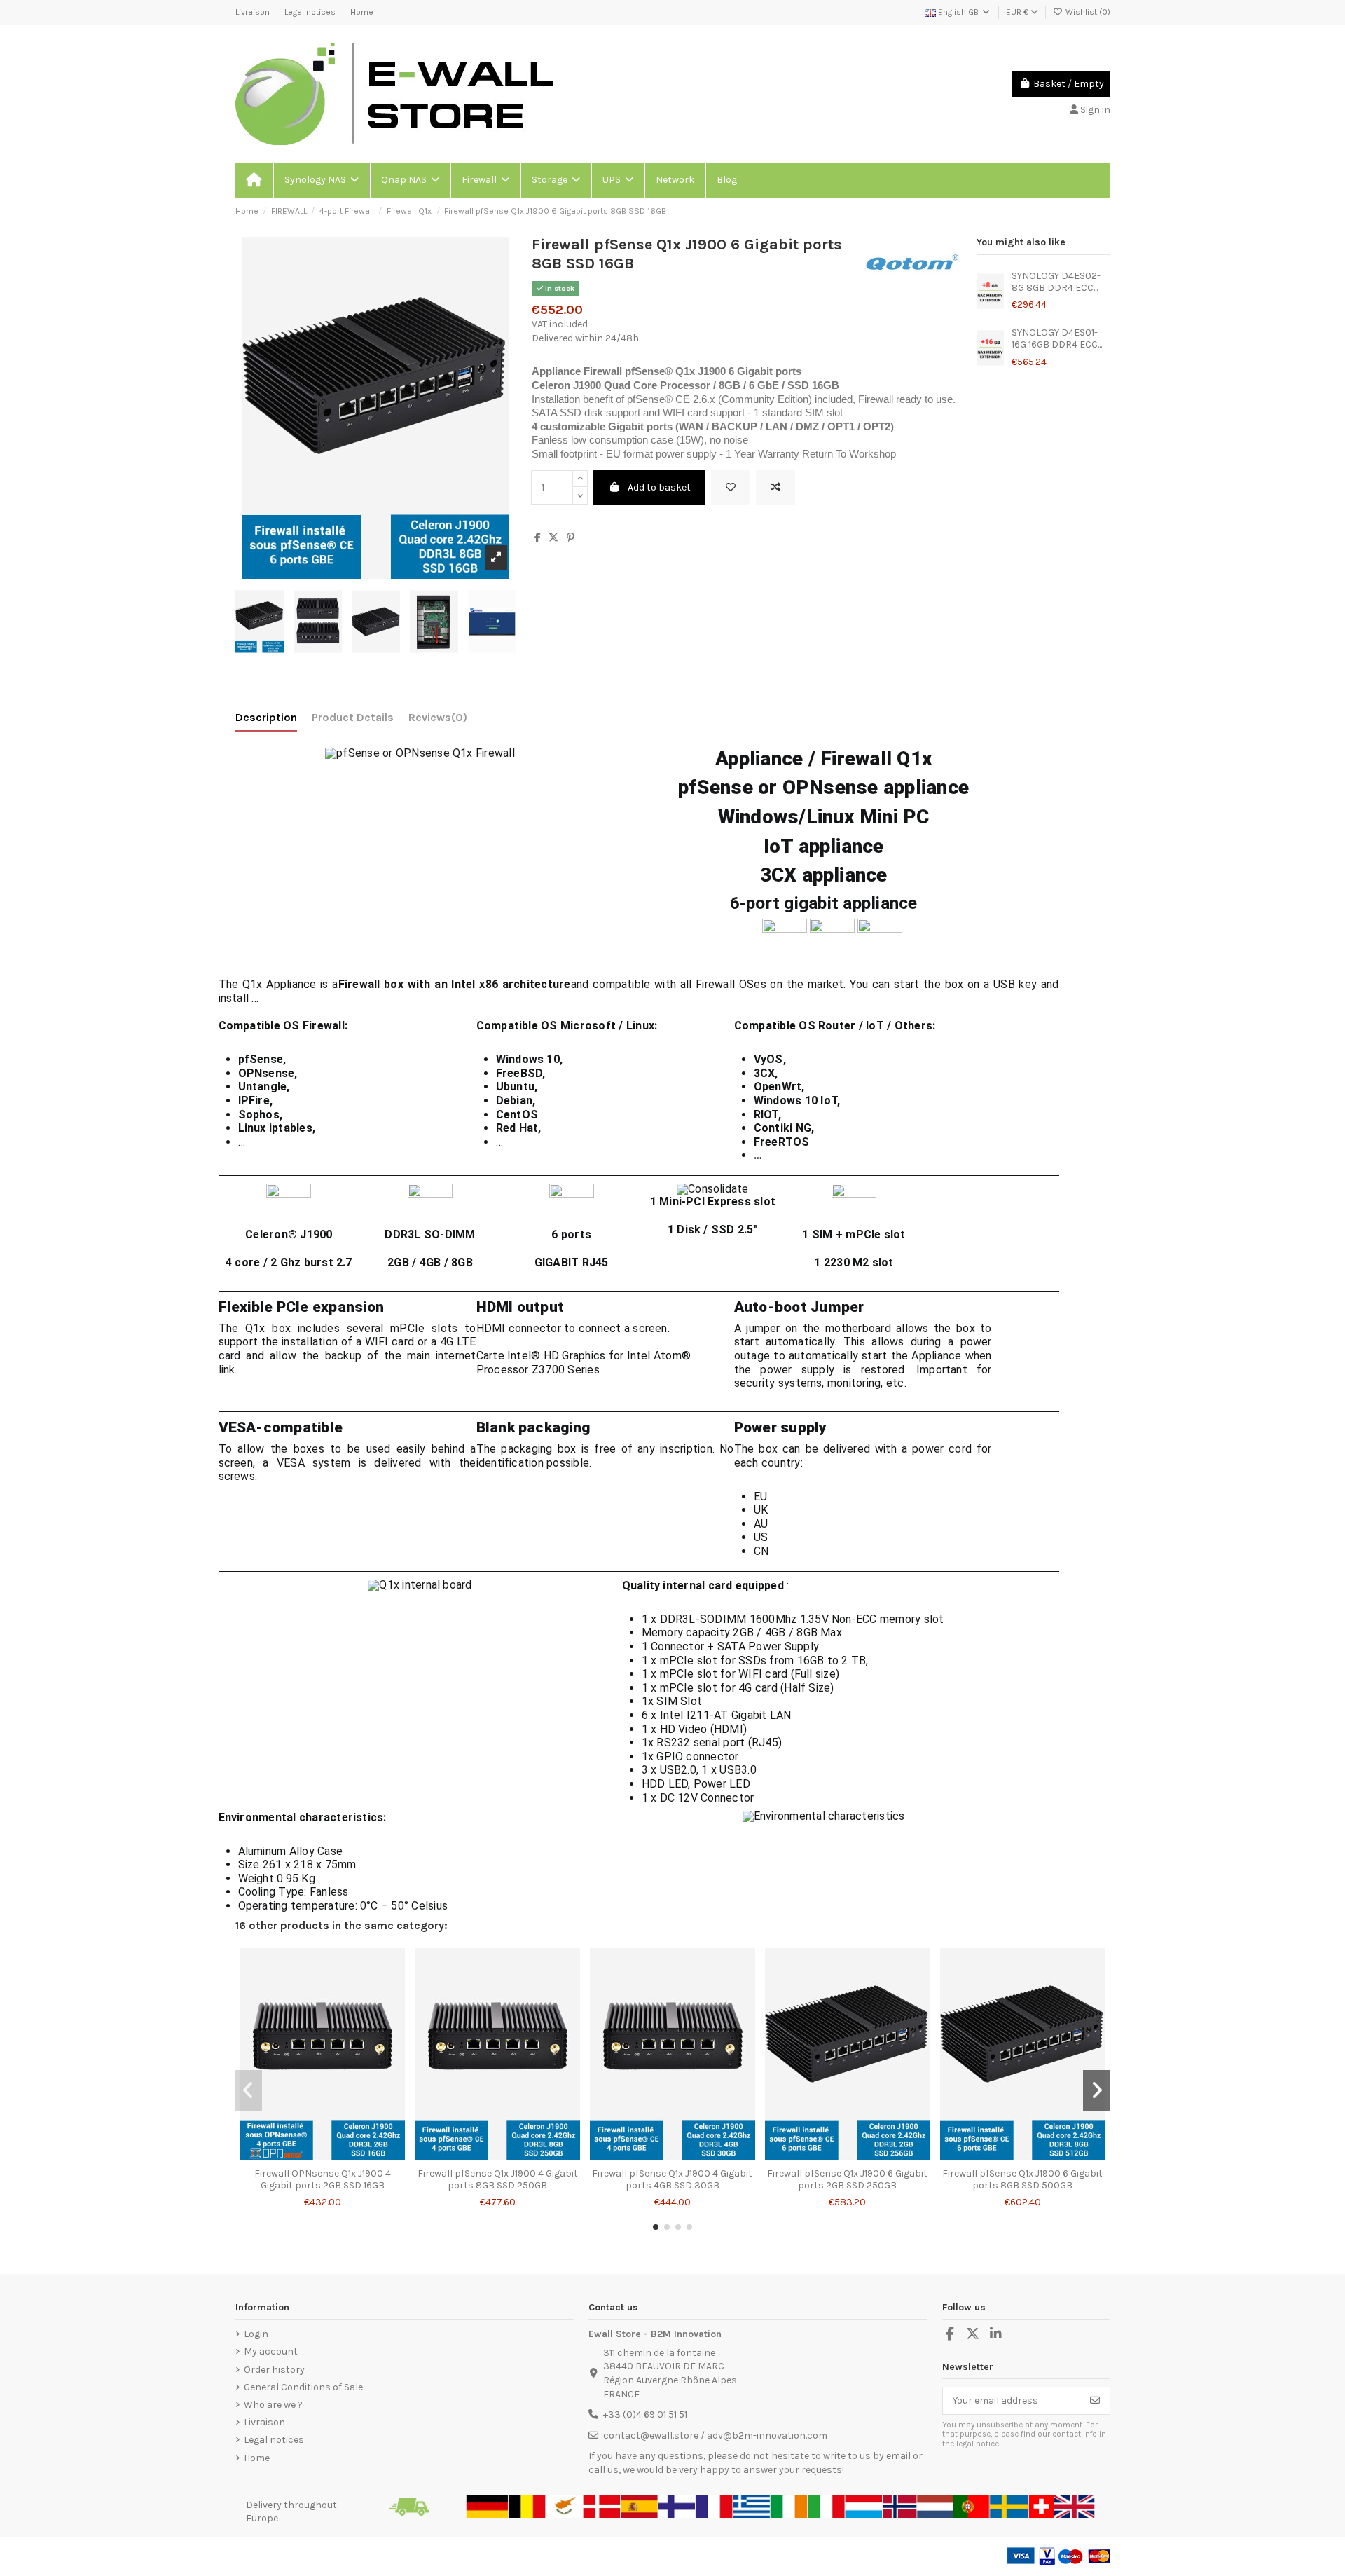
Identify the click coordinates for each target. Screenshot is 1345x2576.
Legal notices (311, 12)
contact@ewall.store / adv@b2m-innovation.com (715, 2435)
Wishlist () (1087, 12)
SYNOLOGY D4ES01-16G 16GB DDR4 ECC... (1057, 338)
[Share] (538, 538)
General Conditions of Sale (303, 2387)
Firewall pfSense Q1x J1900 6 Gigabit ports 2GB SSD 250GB (847, 2179)
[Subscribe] (1095, 2401)
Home (362, 12)
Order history (274, 2370)
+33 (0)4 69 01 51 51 (645, 2414)
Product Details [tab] (353, 717)
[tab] (438, 720)
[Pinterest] (571, 538)
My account (271, 2351)
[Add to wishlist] (731, 487)
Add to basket (659, 487)
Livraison (254, 12)
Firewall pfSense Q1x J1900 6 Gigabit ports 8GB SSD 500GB (1022, 2179)
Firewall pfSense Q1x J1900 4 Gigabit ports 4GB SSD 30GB (672, 2179)
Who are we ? (273, 2405)
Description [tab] (266, 717)
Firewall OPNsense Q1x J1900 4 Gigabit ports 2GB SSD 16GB (323, 2179)
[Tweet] (553, 538)
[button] (321, 180)
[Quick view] (342, 2156)
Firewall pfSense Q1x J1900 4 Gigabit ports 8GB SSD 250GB (498, 2179)
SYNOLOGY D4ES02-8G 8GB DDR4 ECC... (1056, 282)
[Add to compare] (775, 487)
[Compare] (322, 2156)
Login (256, 2334)
